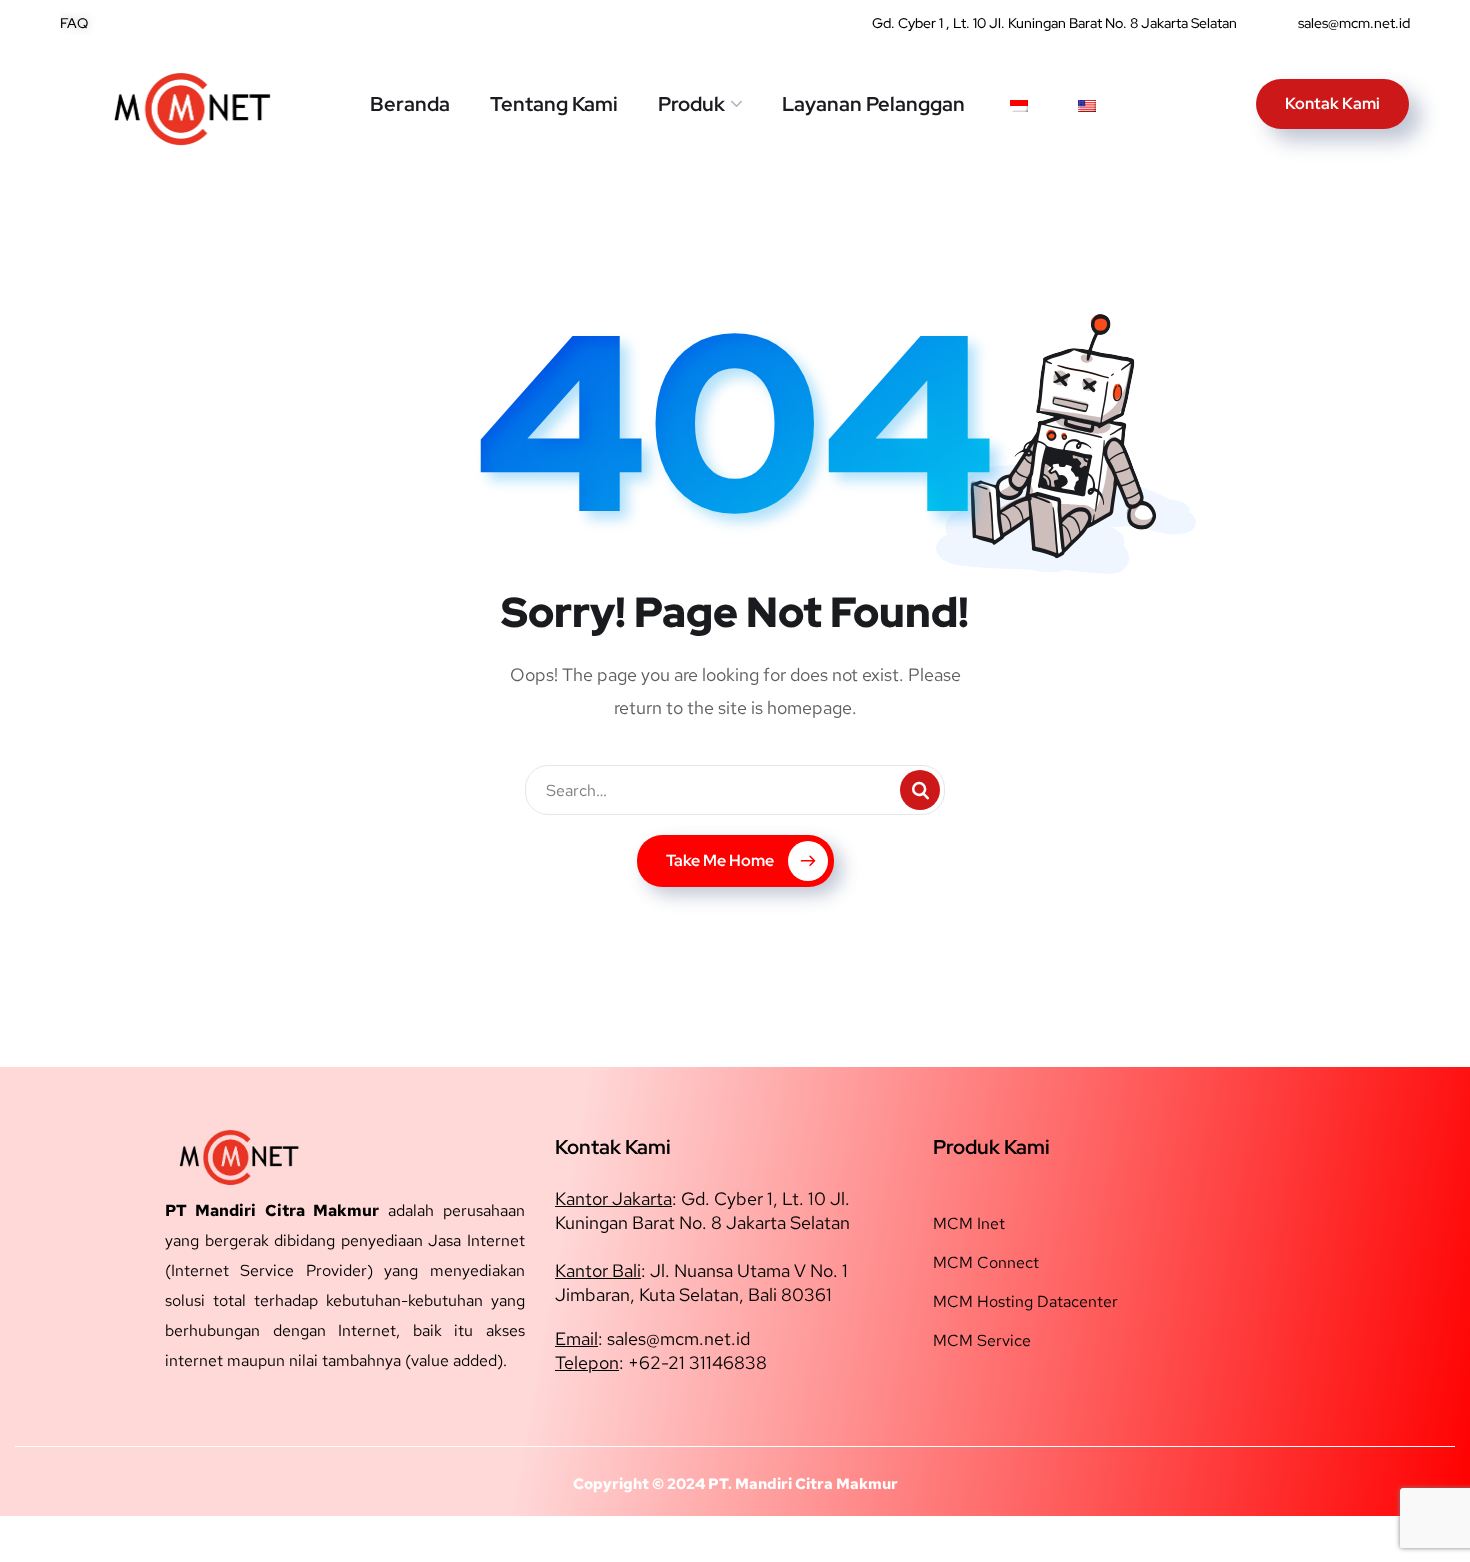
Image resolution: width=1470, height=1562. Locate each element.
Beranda (410, 104)
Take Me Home (720, 860)
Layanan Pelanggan (873, 104)
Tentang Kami (554, 104)
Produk (691, 104)
